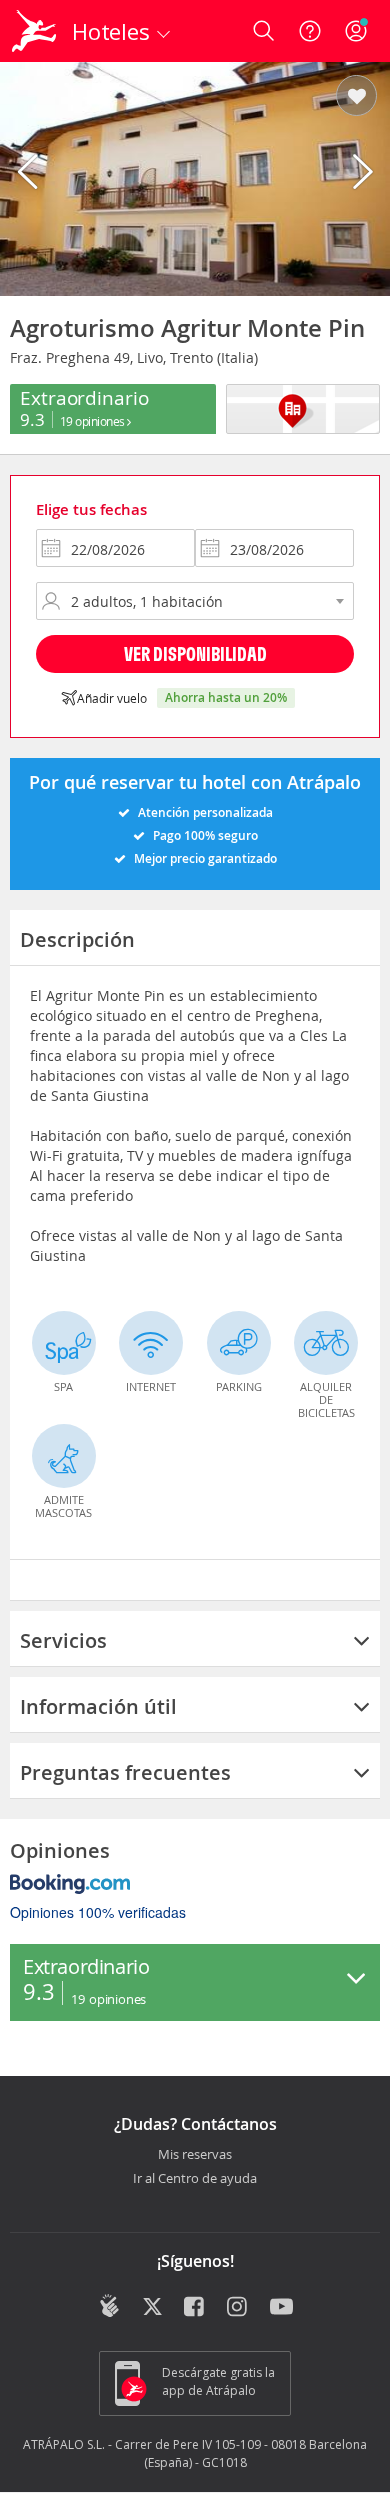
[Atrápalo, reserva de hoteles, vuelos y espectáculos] (34, 31)
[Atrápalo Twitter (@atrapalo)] (152, 2308)
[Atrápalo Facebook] (195, 2308)
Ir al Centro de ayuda (195, 2179)
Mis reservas (195, 2155)
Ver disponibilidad (195, 653)
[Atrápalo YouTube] (281, 2308)
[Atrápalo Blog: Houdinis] (109, 2306)
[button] (356, 97)
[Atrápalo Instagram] (238, 2308)
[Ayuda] (310, 31)
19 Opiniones (94, 421)
